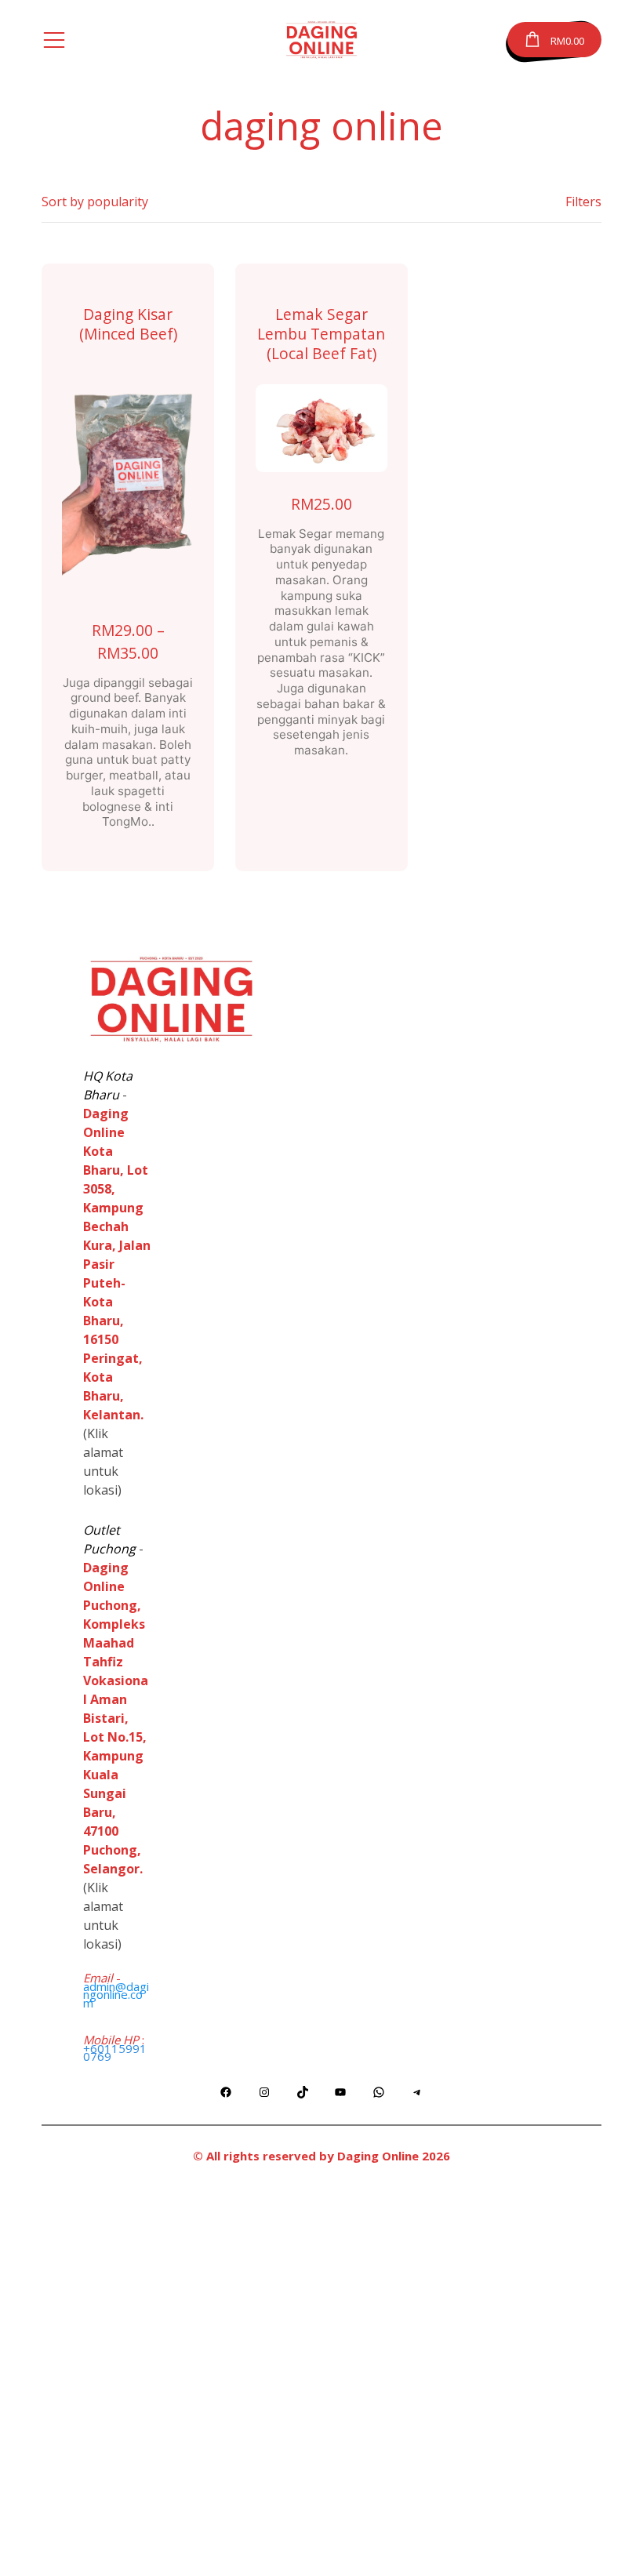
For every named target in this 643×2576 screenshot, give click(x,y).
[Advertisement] (321, 2378)
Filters (583, 202)
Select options (128, 481)
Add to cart (321, 428)
